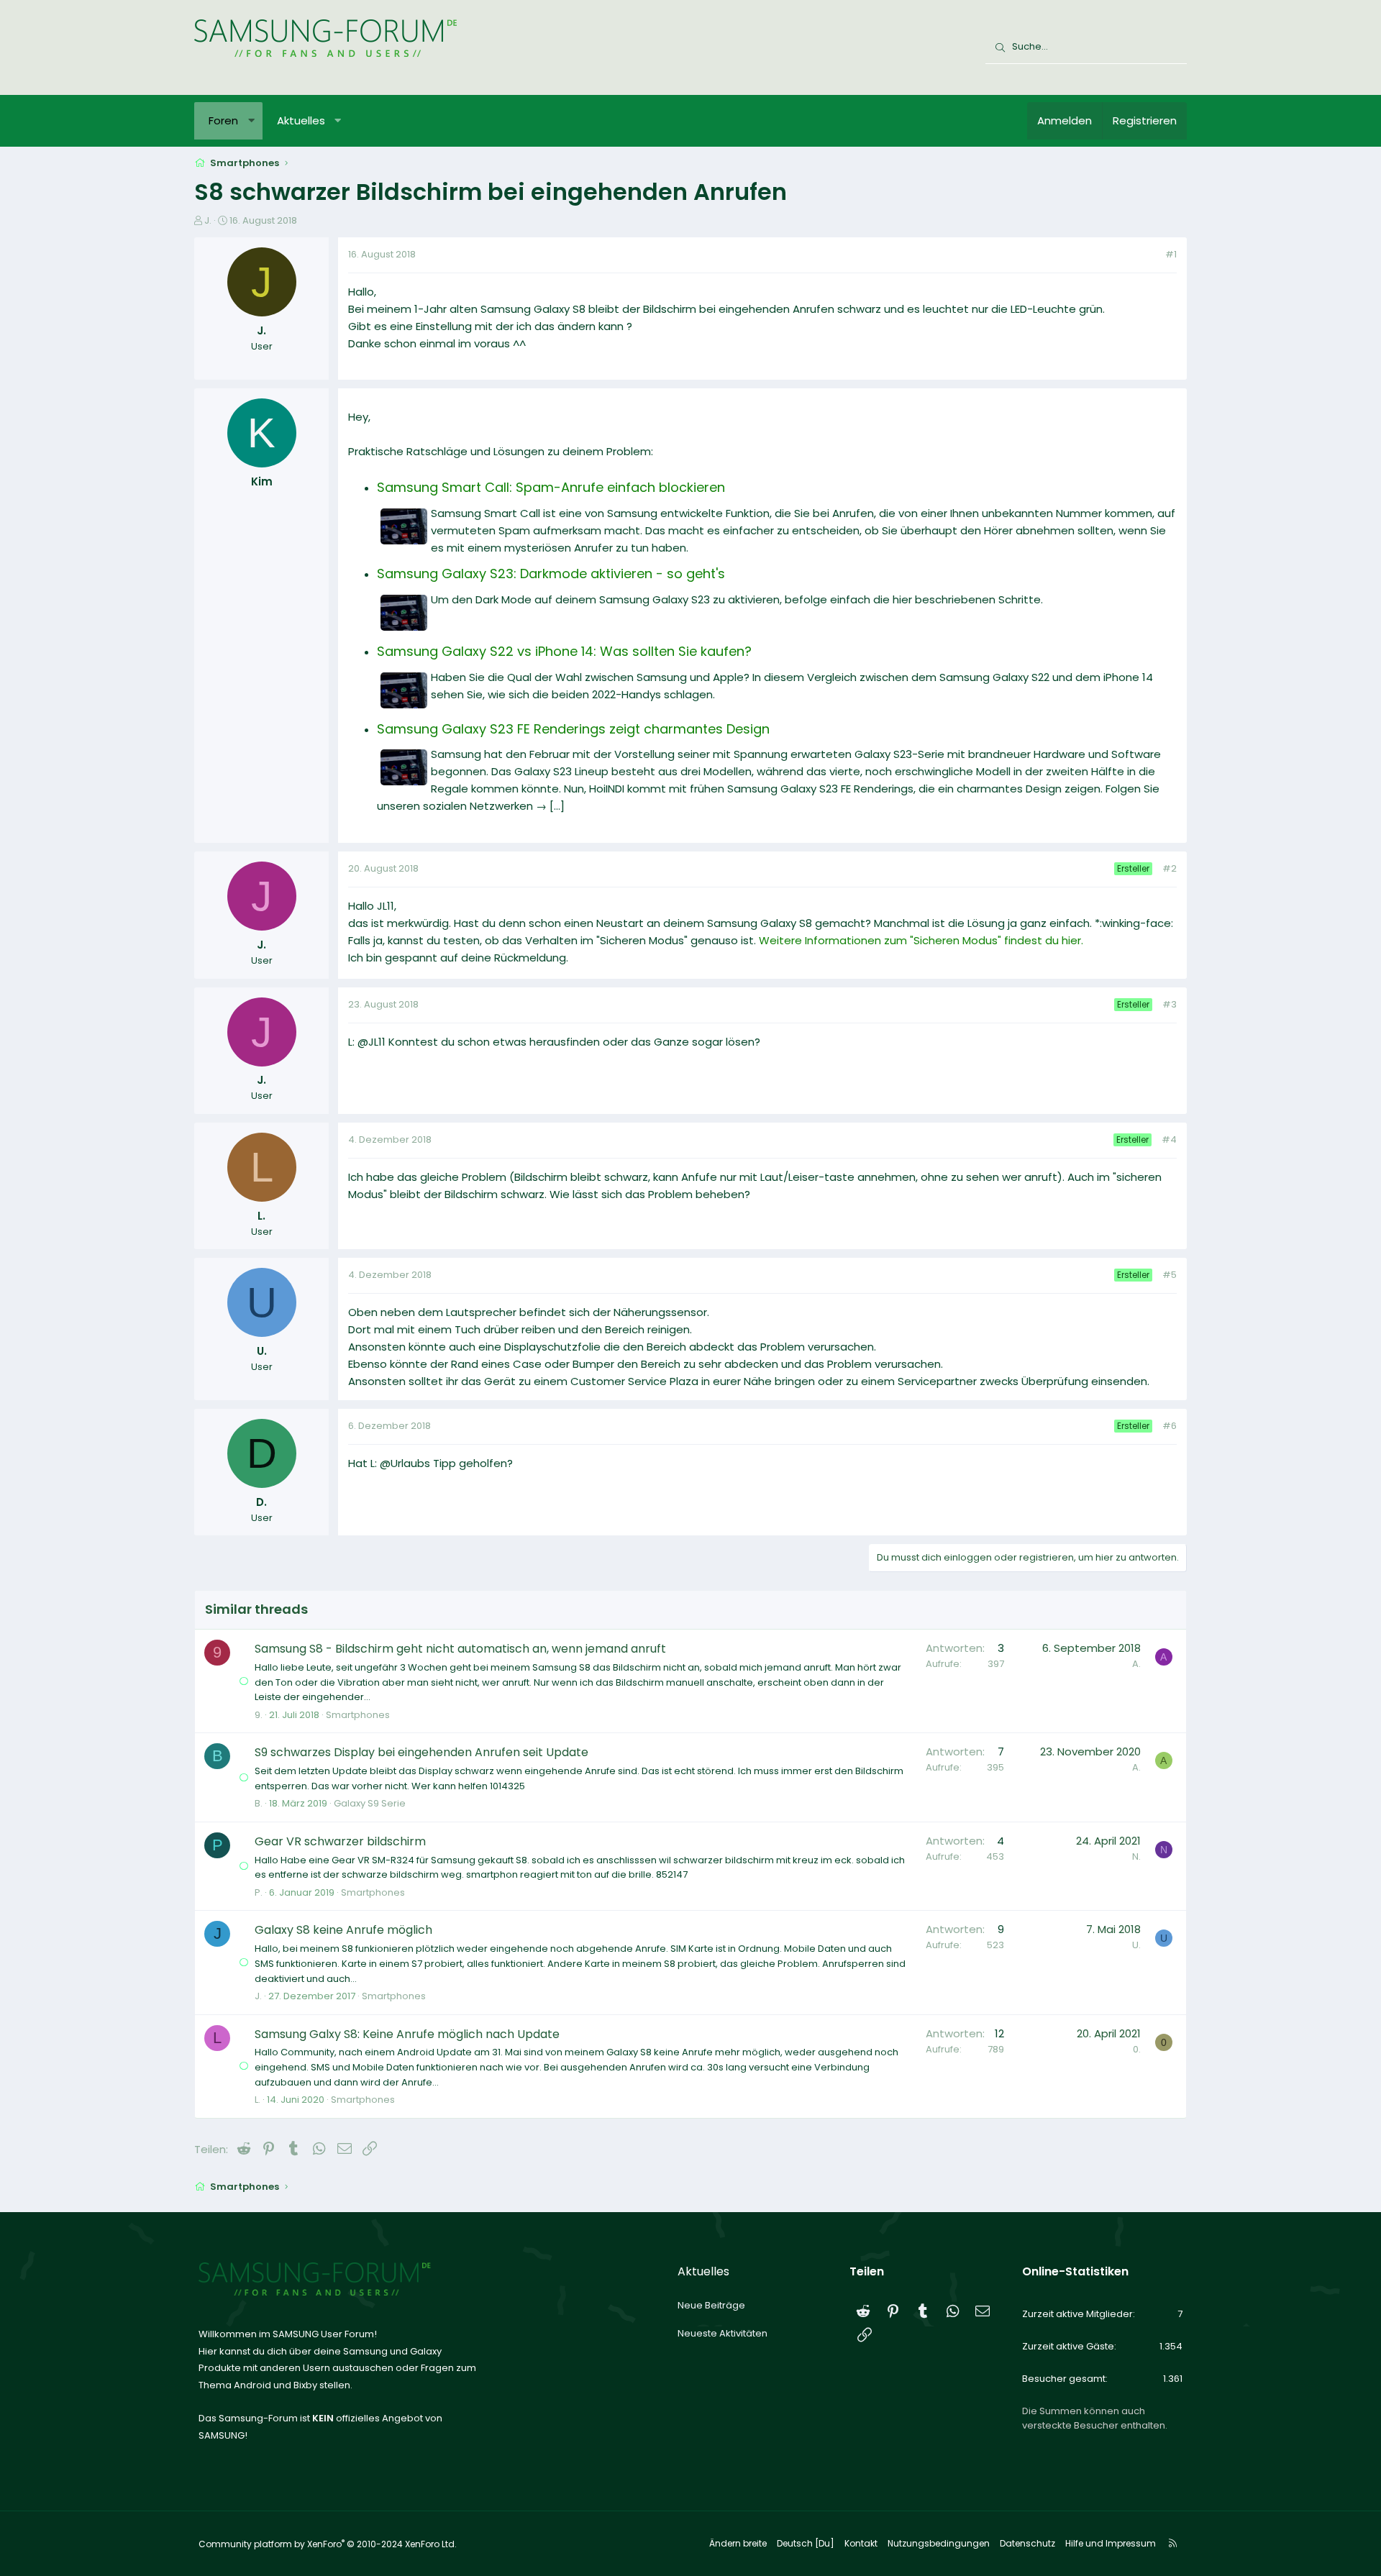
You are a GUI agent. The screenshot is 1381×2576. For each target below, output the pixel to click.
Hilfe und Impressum (1111, 2543)
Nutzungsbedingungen (939, 2543)
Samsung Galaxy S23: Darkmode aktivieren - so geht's (551, 574)
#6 (1170, 1426)
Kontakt (861, 2543)
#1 (1171, 254)
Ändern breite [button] (738, 2543)
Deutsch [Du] (806, 2543)
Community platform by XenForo (328, 2544)
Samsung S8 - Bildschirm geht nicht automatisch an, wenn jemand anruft (460, 1649)
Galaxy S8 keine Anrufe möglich (343, 1930)
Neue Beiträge (711, 2305)
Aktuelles (301, 120)
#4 (1169, 1139)
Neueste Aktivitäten (723, 2333)
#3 (1170, 1004)
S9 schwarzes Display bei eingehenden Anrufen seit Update (421, 1752)
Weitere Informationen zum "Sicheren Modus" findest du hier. (921, 940)
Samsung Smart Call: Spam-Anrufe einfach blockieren (551, 487)
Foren (223, 120)
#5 (1170, 1275)
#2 (1170, 868)
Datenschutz (1027, 2543)
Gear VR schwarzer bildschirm (340, 1841)
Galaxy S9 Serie (370, 1803)
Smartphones (358, 1715)
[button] (251, 121)
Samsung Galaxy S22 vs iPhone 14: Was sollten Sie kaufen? (564, 651)
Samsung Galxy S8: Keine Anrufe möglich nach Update (407, 2034)
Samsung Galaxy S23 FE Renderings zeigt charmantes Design (573, 729)
